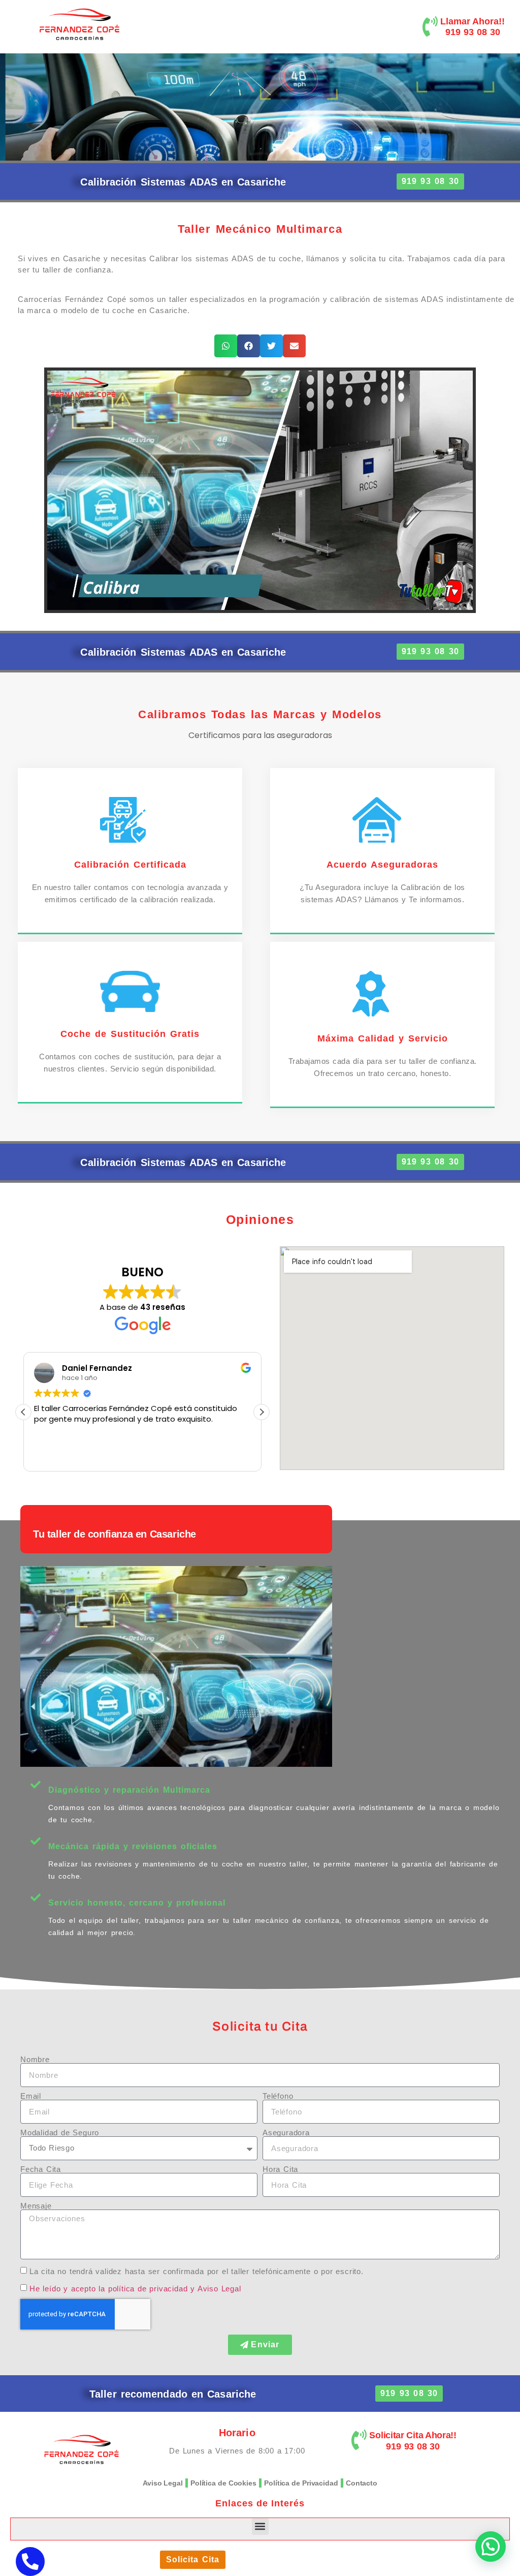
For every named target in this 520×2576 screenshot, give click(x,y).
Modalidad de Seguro (60, 2133)
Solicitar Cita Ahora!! (413, 2435)
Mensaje (36, 2206)
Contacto (362, 2483)
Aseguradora (286, 2133)
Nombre (35, 2059)
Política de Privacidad (301, 2483)
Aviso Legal (163, 2483)
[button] (226, 346)
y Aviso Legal (216, 2289)
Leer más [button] (50, 1456)
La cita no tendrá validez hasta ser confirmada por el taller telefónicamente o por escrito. (197, 2271)
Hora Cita (280, 2169)
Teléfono (278, 2096)
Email (31, 2096)
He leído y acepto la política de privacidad (108, 2289)
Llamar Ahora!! (473, 21)
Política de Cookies (223, 2483)
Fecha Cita (41, 2169)
